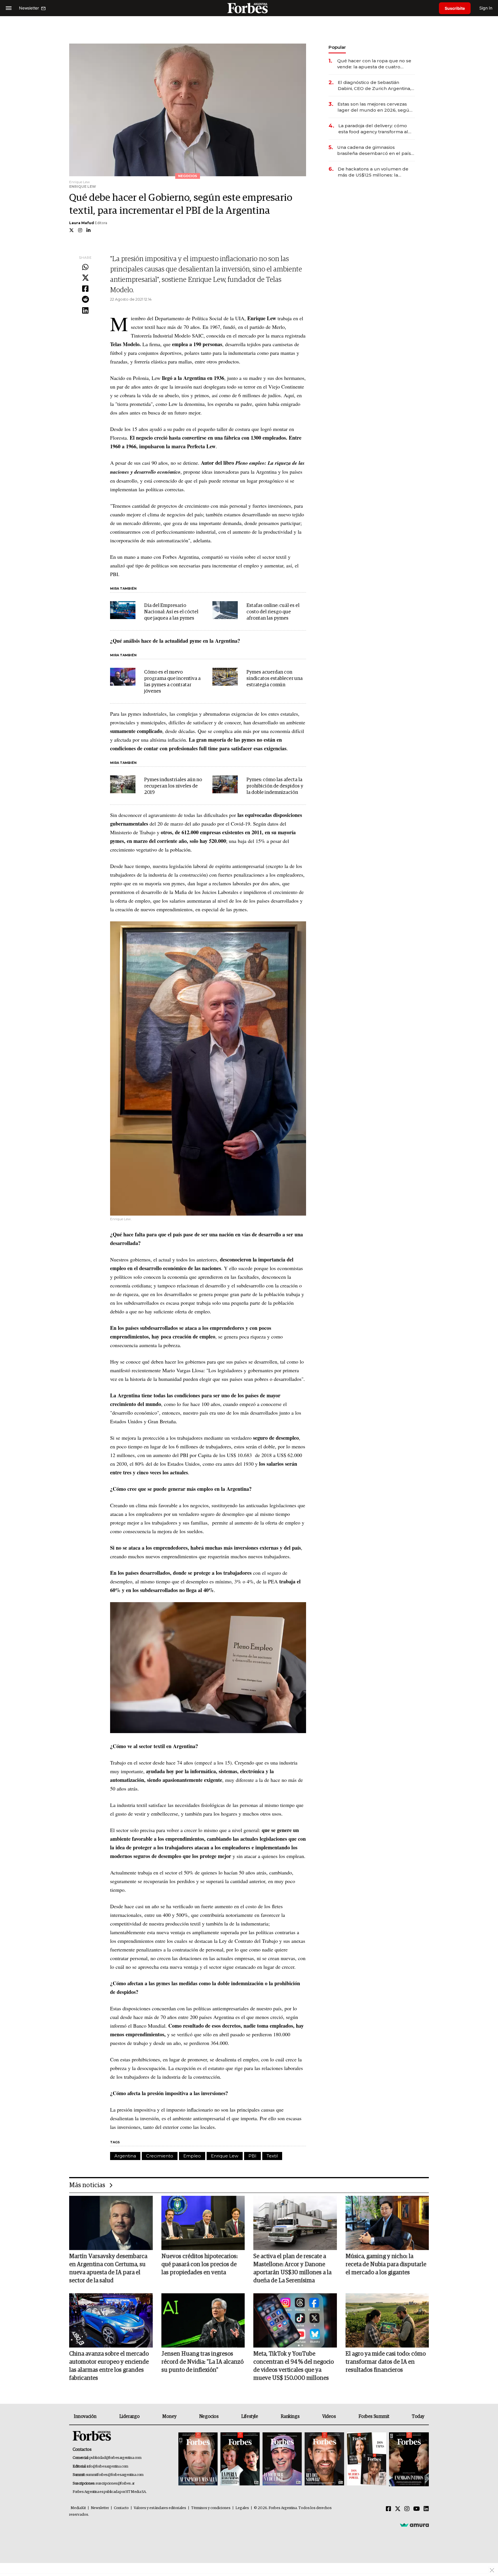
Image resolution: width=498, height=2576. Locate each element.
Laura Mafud (82, 223)
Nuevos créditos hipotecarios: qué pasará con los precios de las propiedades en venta (200, 2264)
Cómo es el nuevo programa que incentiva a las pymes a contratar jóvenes (172, 682)
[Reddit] (85, 300)
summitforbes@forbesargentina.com (115, 2475)
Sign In (486, 8)
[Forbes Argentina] (249, 8)
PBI (252, 2156)
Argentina (125, 2156)
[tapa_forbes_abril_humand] (240, 2459)
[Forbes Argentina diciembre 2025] (324, 2459)
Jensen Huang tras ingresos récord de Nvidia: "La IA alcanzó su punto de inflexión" (202, 2362)
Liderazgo (129, 2416)
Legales (242, 2508)
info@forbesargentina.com (107, 2467)
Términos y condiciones (211, 2508)
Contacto (121, 2508)
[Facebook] (85, 289)
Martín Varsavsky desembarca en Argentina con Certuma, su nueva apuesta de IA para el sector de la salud (108, 2268)
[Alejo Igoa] (282, 2459)
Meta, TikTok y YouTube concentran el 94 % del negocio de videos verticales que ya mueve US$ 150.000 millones (294, 2366)
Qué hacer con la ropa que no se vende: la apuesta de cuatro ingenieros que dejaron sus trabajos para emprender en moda (374, 64)
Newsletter (100, 2508)
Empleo (192, 2156)
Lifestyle (250, 2416)
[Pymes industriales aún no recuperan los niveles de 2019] (123, 784)
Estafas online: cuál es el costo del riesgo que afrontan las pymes (273, 612)
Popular (337, 47)
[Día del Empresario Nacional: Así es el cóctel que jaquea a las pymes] (123, 610)
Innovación (85, 2416)
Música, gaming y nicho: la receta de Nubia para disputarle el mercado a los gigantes (386, 2264)
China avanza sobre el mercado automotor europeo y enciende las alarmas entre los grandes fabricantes (109, 2366)
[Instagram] (407, 2509)
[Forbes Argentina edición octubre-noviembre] (367, 2459)
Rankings (290, 2416)
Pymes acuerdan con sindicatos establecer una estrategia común (275, 679)
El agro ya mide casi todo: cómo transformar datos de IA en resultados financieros (386, 2362)
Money (169, 2416)
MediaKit (78, 2508)
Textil (272, 2156)
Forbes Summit (374, 2416)
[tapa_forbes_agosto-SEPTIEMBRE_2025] (408, 2459)
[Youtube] (417, 2509)
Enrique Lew (225, 2156)
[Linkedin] (85, 311)
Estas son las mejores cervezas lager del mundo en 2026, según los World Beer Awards (375, 107)
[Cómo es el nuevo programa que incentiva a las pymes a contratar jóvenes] (123, 677)
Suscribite (455, 8)
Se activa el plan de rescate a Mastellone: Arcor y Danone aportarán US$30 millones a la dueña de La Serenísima (292, 2268)
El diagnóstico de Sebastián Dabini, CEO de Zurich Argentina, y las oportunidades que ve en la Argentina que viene (376, 86)
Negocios (209, 2416)
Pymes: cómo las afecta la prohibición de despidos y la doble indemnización (275, 786)
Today (418, 2416)
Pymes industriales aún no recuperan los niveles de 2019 (173, 786)
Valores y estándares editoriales (160, 2508)
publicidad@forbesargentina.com (115, 2458)
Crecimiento (160, 2156)
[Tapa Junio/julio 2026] (198, 2459)
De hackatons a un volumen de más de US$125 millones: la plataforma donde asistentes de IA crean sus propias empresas (374, 172)
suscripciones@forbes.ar (115, 2484)
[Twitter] (85, 278)
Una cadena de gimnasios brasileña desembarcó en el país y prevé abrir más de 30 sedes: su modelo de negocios (376, 150)
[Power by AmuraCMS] (414, 2525)
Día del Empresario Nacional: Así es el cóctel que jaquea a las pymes (171, 612)
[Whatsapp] (85, 267)
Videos (329, 2416)
